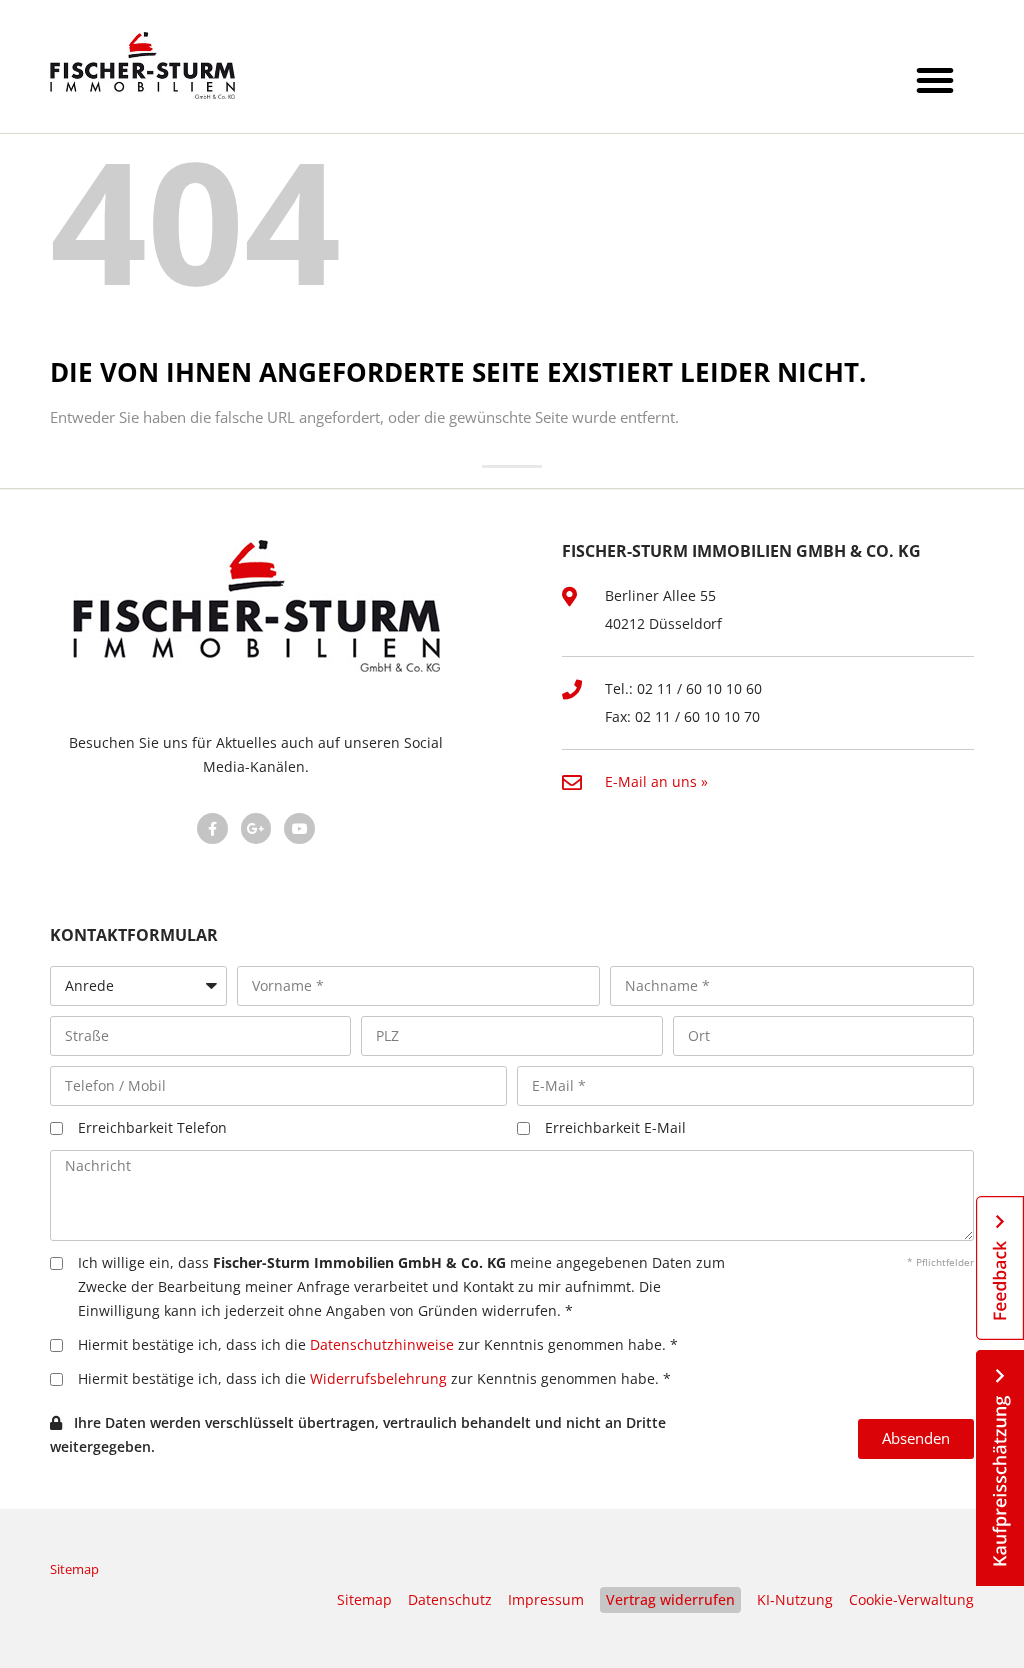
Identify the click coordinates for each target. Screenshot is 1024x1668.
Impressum (546, 1599)
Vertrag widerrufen (670, 1599)
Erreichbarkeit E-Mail (615, 1127)
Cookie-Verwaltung (911, 1599)
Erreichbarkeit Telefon (152, 1127)
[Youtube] (299, 828)
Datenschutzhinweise (382, 1344)
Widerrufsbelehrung (378, 1378)
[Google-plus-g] (256, 828)
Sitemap (74, 1569)
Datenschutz (450, 1599)
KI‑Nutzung (795, 1599)
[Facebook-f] (212, 828)
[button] (935, 80)
